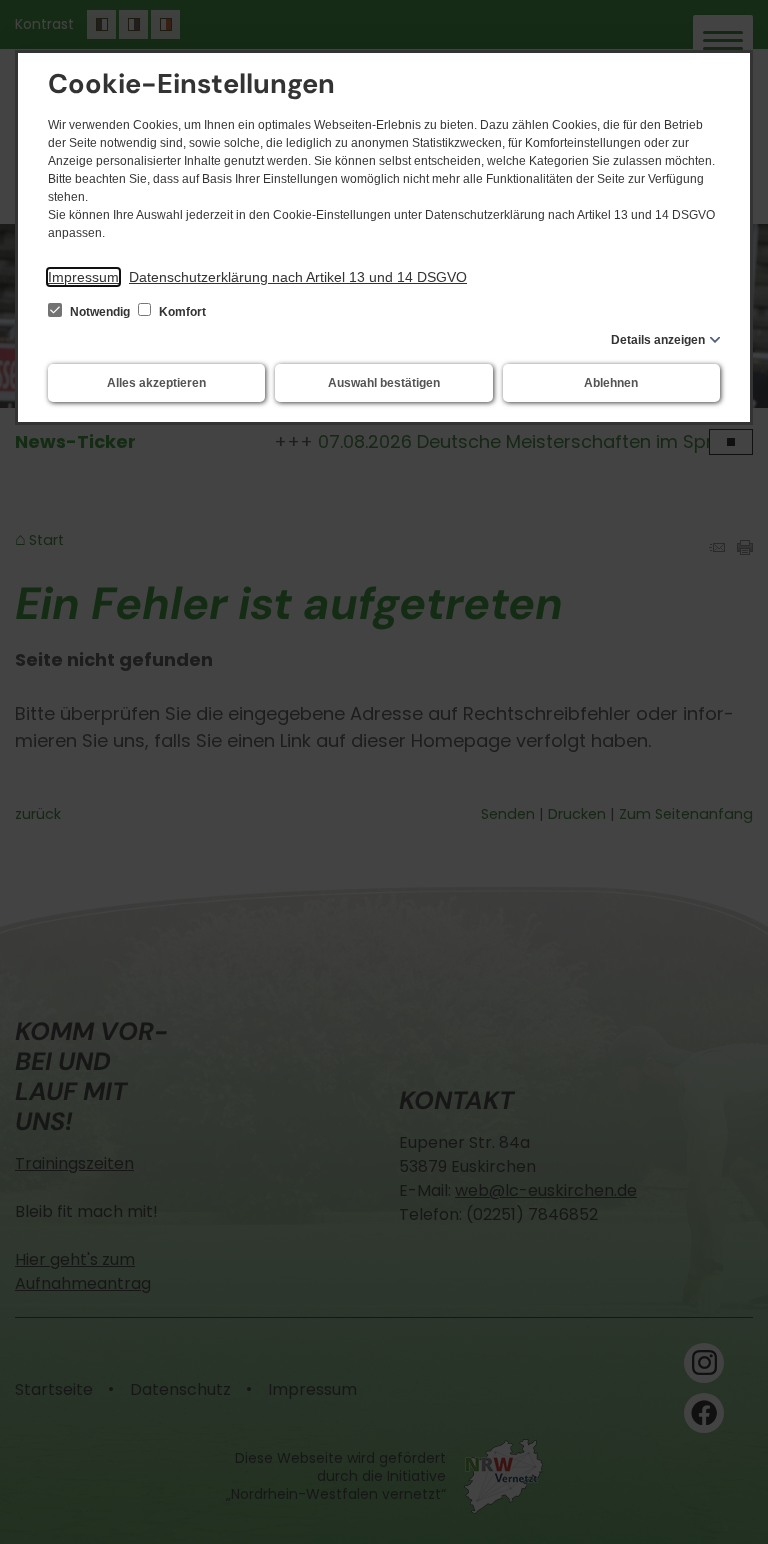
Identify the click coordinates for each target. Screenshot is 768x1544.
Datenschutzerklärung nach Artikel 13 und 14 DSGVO (298, 277)
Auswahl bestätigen (384, 383)
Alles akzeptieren (156, 383)
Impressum (83, 277)
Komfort (181, 312)
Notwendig (100, 312)
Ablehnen (611, 383)
